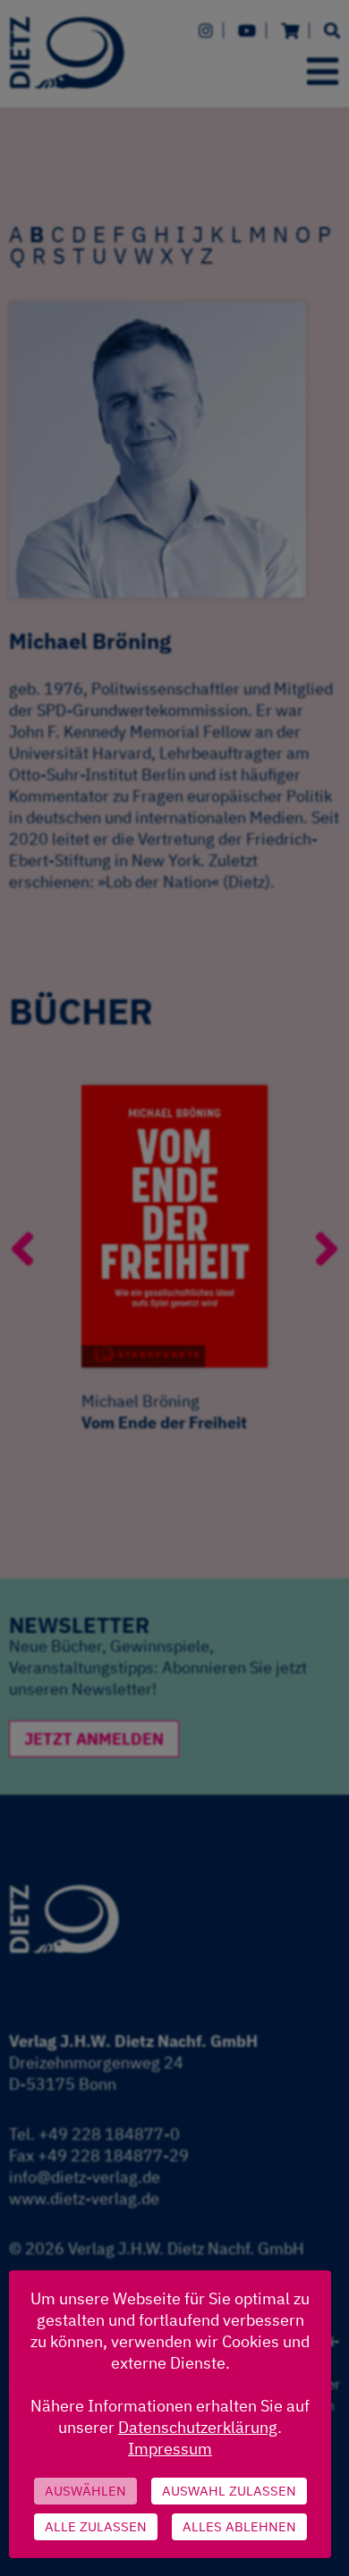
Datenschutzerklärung (198, 2427)
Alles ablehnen (239, 2526)
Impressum (170, 2449)
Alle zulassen (96, 2526)
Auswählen (85, 2491)
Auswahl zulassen (229, 2491)
